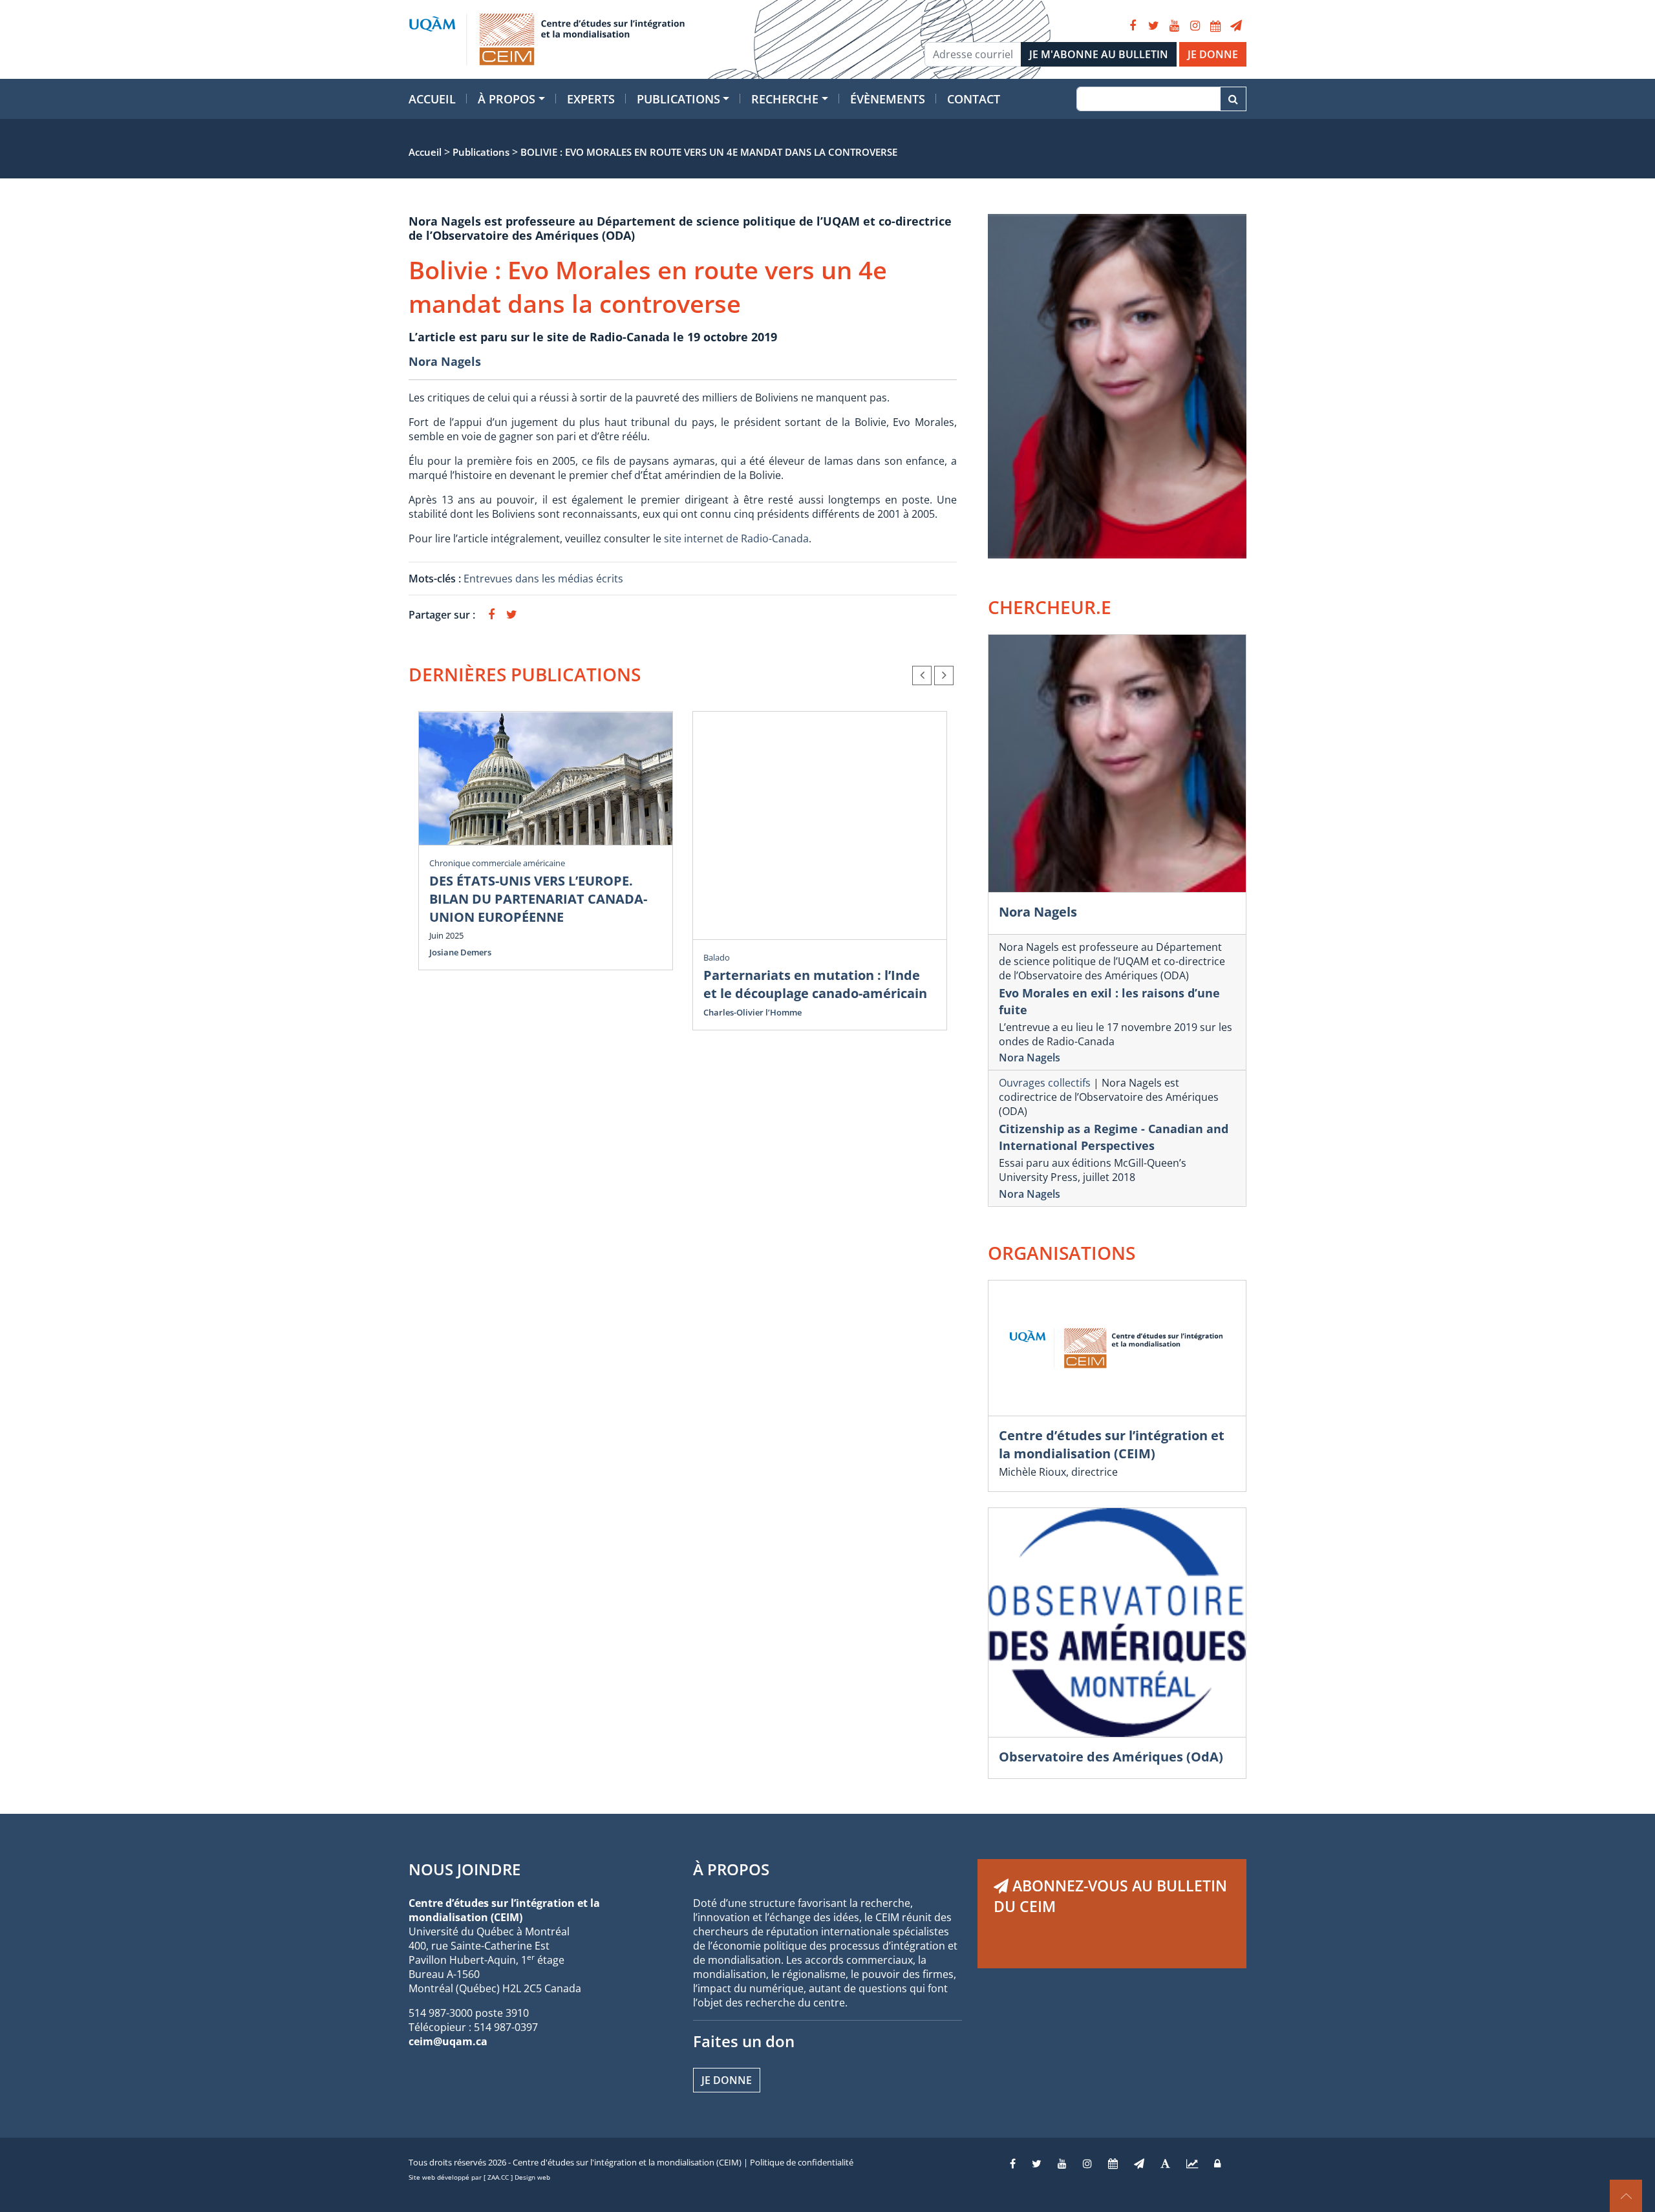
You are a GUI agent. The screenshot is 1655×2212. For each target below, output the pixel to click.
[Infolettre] (1236, 26)
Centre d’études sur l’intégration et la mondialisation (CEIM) (1112, 1444)
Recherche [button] (785, 99)
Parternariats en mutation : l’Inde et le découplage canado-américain (815, 984)
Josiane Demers (460, 952)
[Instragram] (1087, 2164)
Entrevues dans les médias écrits (543, 579)
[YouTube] (1174, 26)
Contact (974, 99)
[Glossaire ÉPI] (1165, 2164)
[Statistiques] (1192, 2164)
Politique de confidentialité (802, 2162)
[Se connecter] (1217, 2164)
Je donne (727, 2080)
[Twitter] (1153, 26)
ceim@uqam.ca (448, 2041)
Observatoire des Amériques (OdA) (1111, 1757)
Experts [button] (591, 99)
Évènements (888, 99)
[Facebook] (1133, 26)
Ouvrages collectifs (1045, 1083)
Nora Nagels (445, 361)
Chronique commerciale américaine (497, 863)
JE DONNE (1213, 54)
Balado (717, 957)
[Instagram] (1195, 26)
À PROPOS (731, 1869)
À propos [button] (507, 99)
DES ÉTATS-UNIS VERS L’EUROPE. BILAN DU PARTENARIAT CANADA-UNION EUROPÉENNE (538, 899)
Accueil (432, 99)
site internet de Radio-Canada (736, 538)
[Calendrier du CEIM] (1215, 26)
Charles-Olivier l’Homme (753, 1012)
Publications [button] (678, 99)
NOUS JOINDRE (464, 1869)
